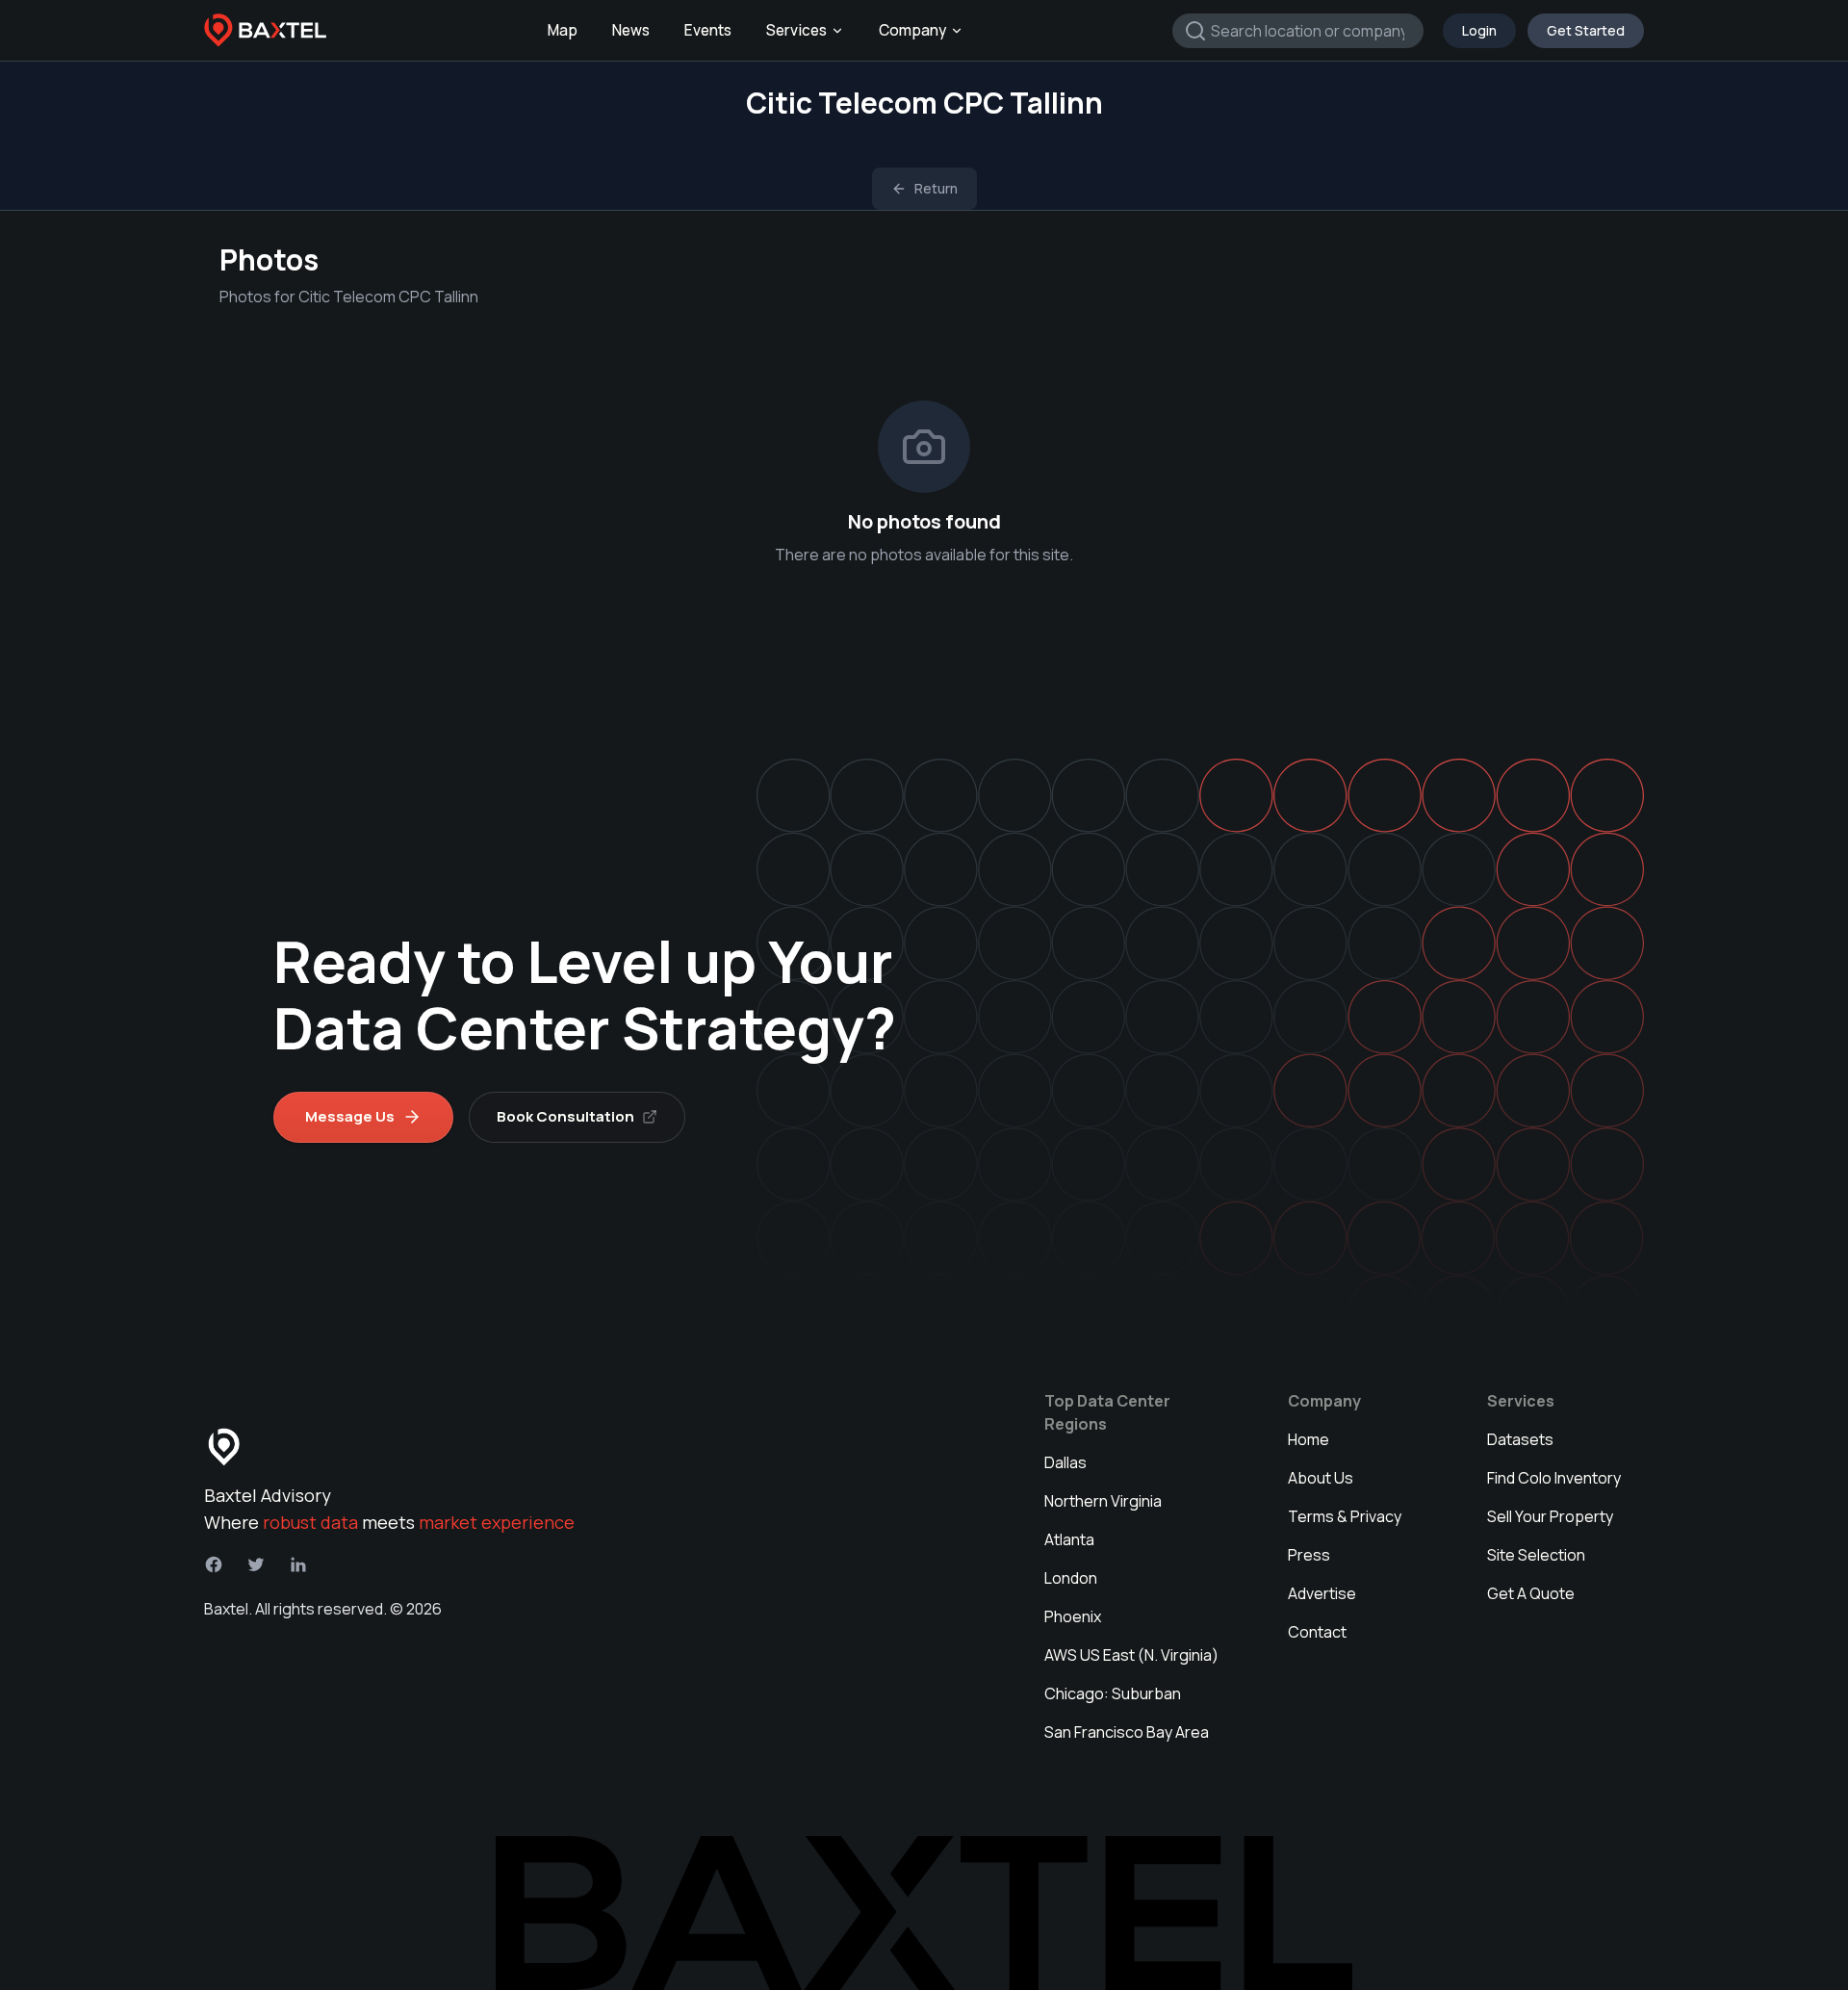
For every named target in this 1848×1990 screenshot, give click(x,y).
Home (1309, 1439)
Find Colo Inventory (1554, 1478)
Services (796, 30)
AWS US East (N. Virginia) (1131, 1655)
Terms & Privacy (1345, 1516)
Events (708, 30)
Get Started (1586, 30)
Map (563, 30)
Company (912, 30)
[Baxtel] (266, 31)
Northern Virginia (1103, 1501)
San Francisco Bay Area (1127, 1732)
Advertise (1322, 1593)
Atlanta (1069, 1539)
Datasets (1520, 1439)
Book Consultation (565, 1116)
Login (1479, 30)
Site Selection (1536, 1555)
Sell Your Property (1550, 1516)
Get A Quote (1531, 1593)
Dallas (1065, 1462)
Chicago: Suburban (1113, 1693)
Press (1309, 1555)
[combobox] (1298, 31)
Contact (1317, 1632)
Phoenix (1073, 1616)
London (1071, 1578)
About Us (1321, 1478)
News (631, 30)
